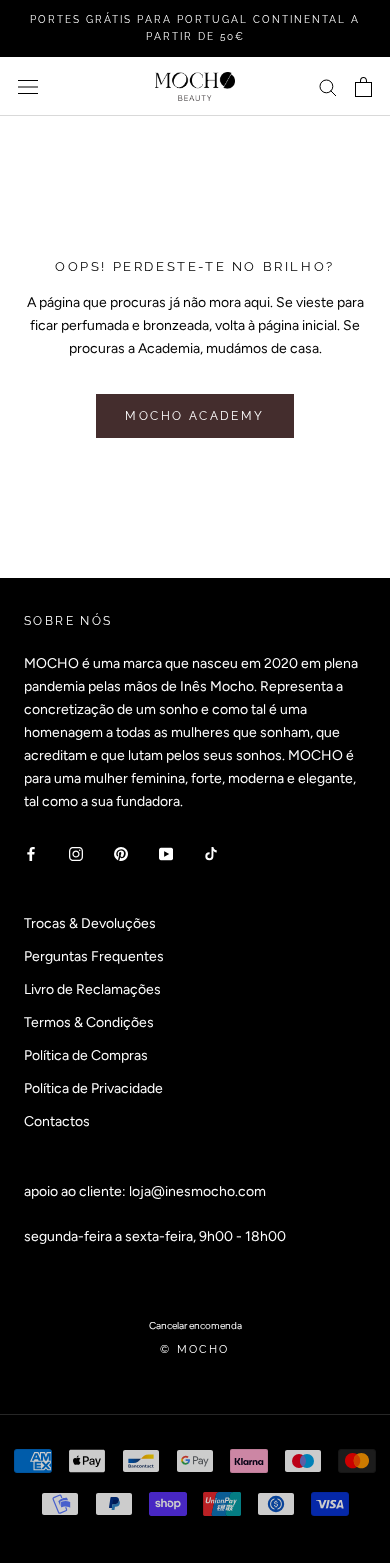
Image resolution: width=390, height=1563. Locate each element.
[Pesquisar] (328, 86)
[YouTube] (166, 853)
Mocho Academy (194, 416)
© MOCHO (194, 1349)
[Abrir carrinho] (363, 87)
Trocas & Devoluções (90, 923)
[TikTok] (211, 853)
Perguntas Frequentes (94, 956)
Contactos (57, 1121)
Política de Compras (86, 1055)
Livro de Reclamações (92, 989)
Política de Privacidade (93, 1088)
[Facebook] (31, 853)
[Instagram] (76, 853)
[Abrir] (28, 86)
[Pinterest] (121, 853)
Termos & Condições (89, 1022)
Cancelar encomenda (195, 1325)
